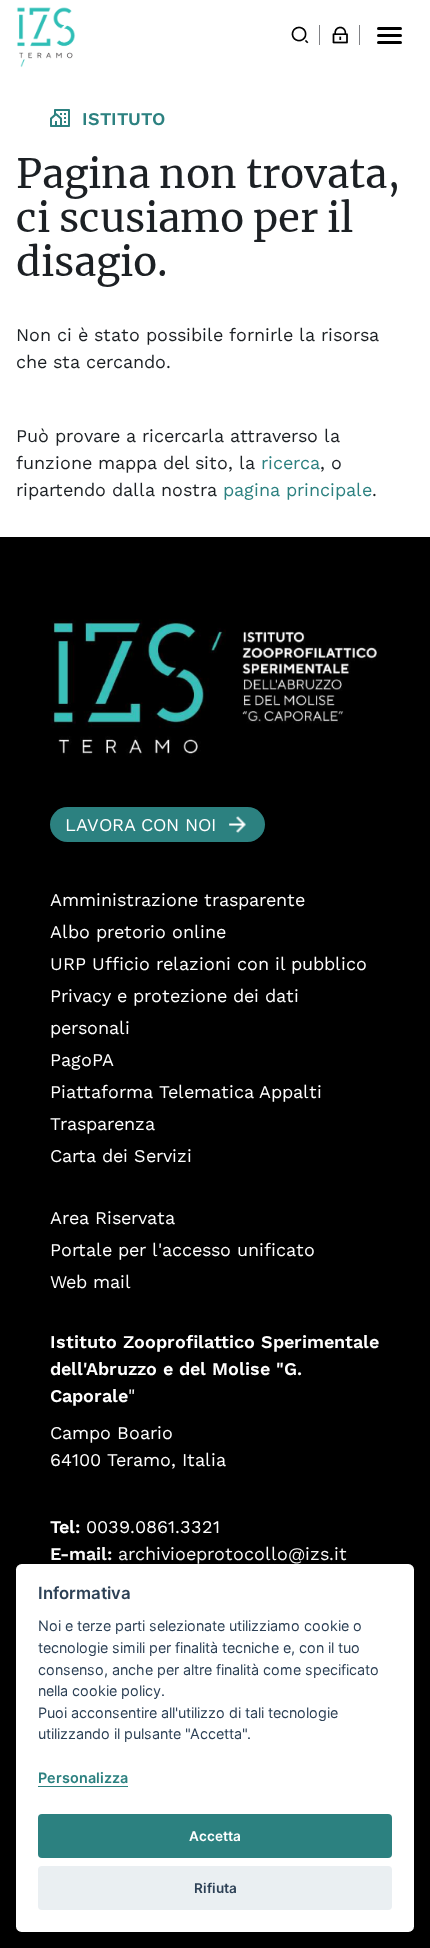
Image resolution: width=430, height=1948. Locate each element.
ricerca (290, 462)
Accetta (215, 1836)
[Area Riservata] (340, 35)
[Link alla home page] (46, 37)
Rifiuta (215, 1888)
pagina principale (297, 489)
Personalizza (83, 1777)
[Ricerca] (300, 35)
